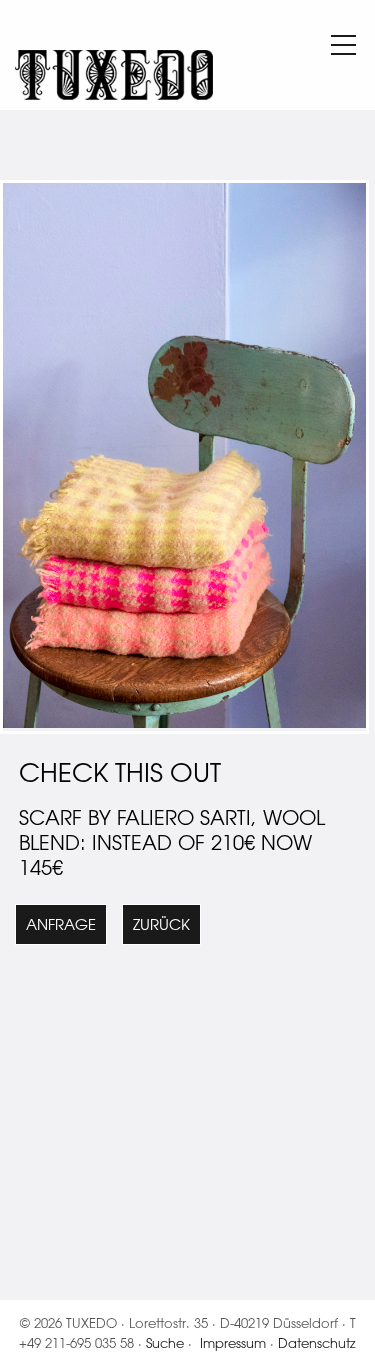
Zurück (161, 924)
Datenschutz (317, 1342)
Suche (165, 1342)
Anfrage (61, 924)
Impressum (233, 1342)
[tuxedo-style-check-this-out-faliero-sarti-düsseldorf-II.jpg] (184, 722)
